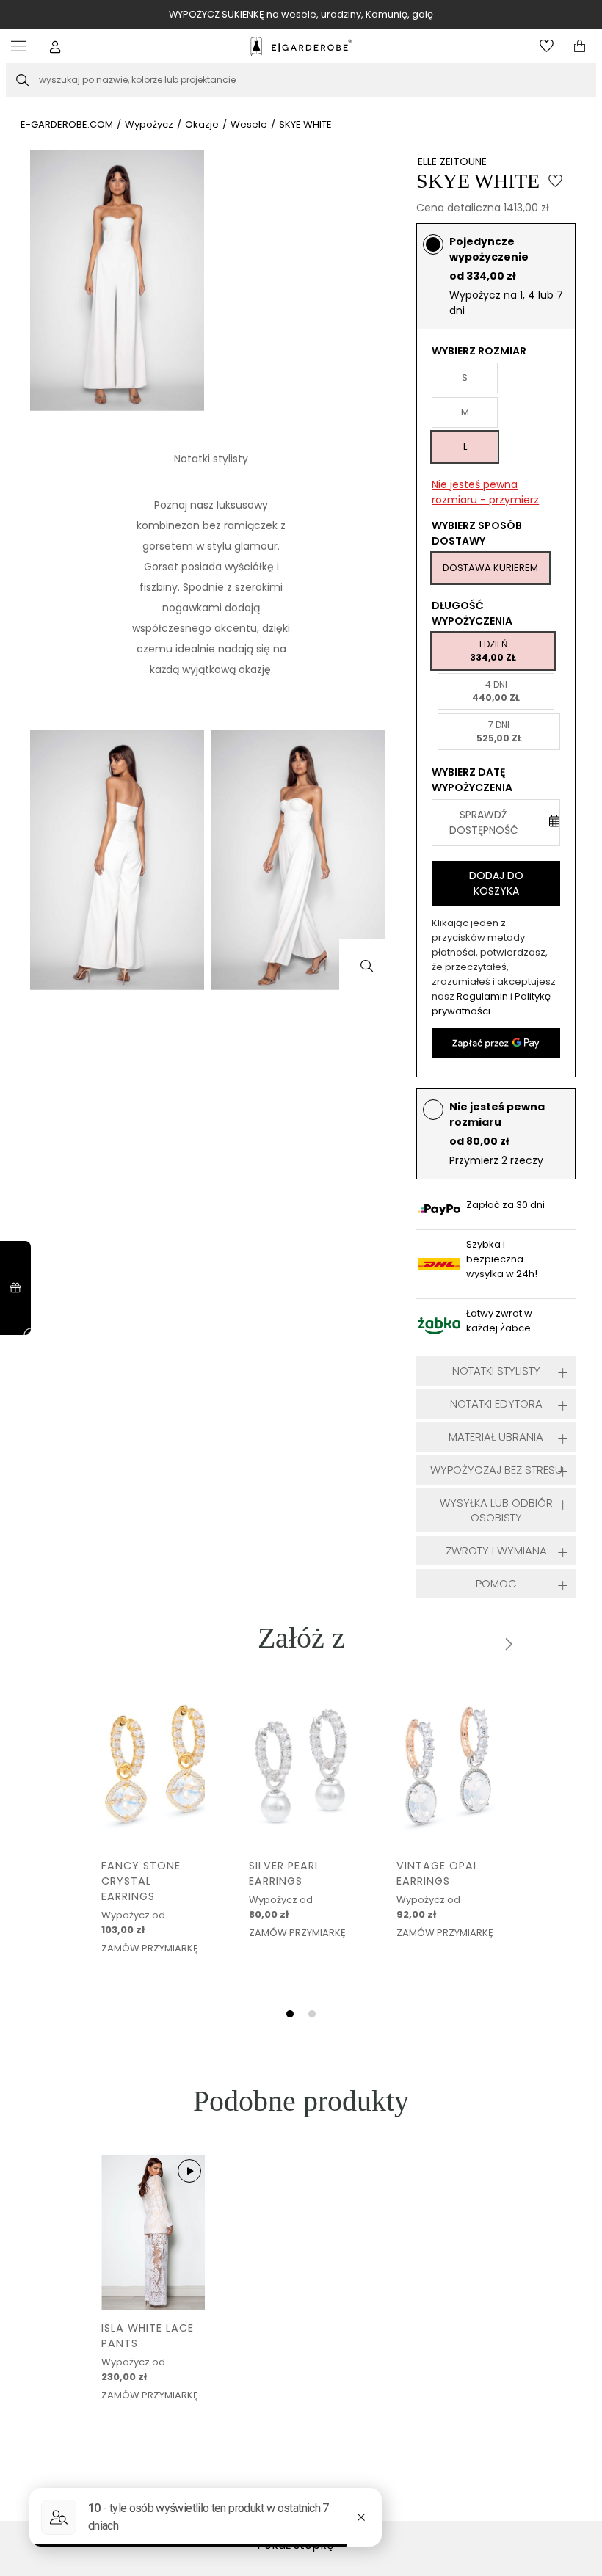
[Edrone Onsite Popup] (301, 1288)
